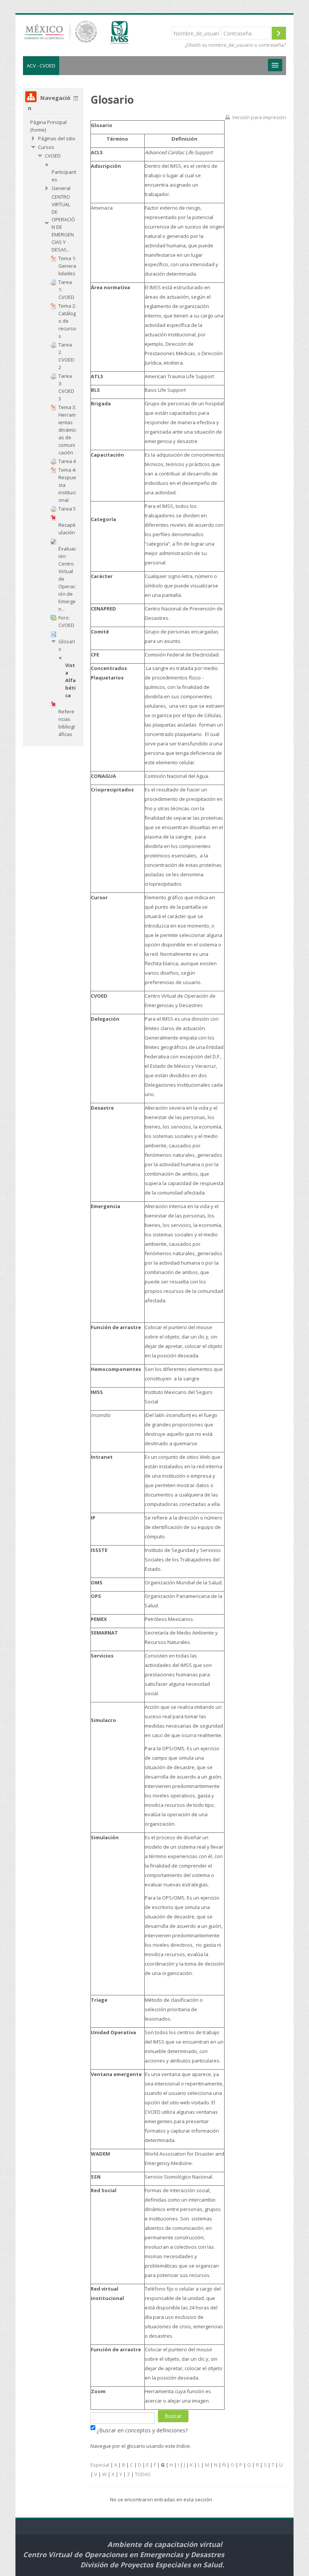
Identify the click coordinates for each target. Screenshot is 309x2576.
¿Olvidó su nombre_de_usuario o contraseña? (235, 45)
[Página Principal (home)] (87, 35)
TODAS (143, 2474)
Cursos (46, 147)
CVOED (53, 156)
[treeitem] (53, 126)
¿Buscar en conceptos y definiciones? (142, 2430)
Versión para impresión (259, 117)
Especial (100, 2465)
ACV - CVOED (41, 66)
